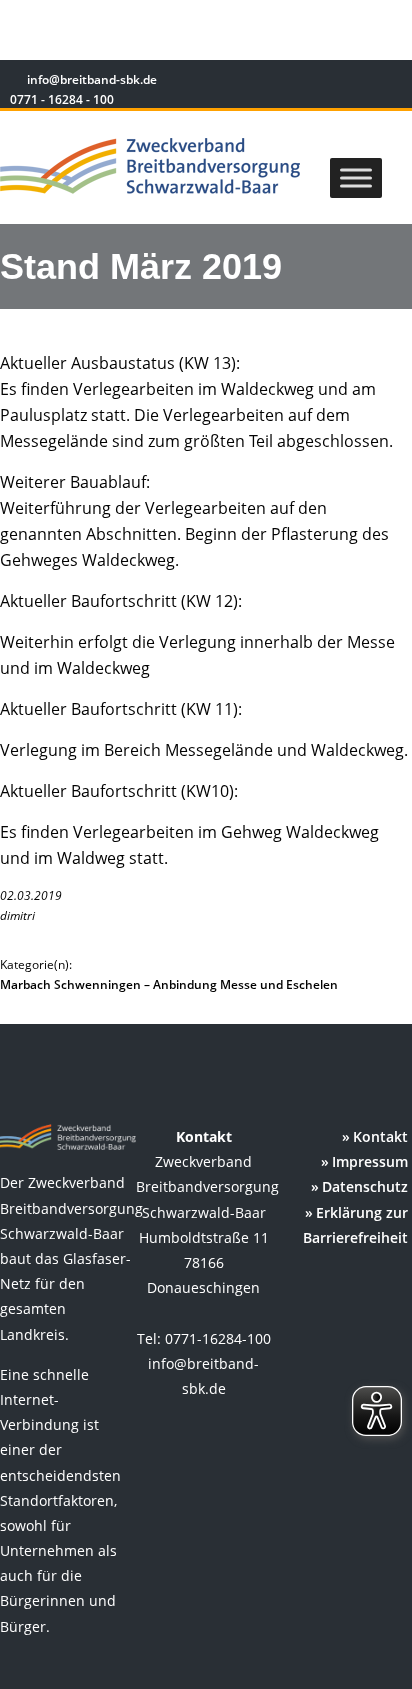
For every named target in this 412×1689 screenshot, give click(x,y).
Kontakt (380, 1136)
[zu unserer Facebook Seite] (332, 82)
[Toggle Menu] (356, 177)
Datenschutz (365, 1186)
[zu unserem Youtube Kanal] (389, 82)
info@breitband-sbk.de (92, 79)
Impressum (370, 1161)
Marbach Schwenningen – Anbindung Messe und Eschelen (169, 984)
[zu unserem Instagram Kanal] (361, 82)
